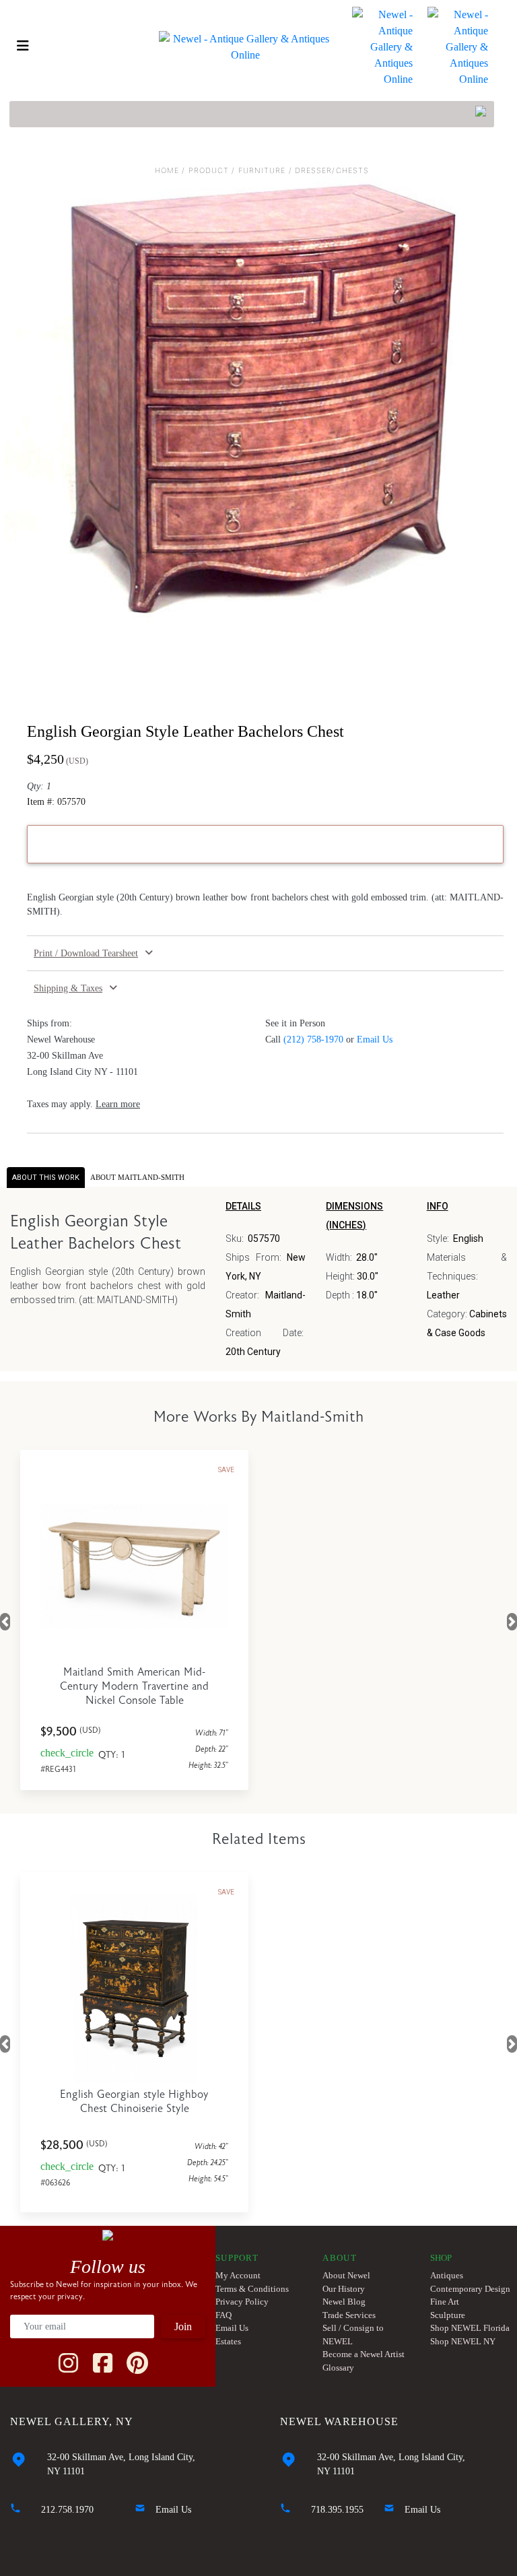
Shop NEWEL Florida (470, 2328)
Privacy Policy (242, 2302)
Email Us (375, 1039)
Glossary (338, 2368)
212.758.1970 (67, 2510)
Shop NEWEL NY (463, 2341)
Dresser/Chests (332, 170)
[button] (265, 953)
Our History (344, 2289)
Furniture (262, 170)
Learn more (118, 1104)
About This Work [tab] (46, 1178)
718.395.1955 (337, 2510)
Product (209, 170)
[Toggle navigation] (23, 46)
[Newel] (108, 2234)
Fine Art (445, 2302)
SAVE (226, 1470)
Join (183, 2326)
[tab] (137, 1178)
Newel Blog (344, 2302)
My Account (238, 2275)
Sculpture (448, 2315)
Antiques (447, 2275)
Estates (228, 2341)
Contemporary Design (470, 2289)
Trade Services (349, 2315)
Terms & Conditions (252, 2289)
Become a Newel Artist (364, 2354)
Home (167, 170)
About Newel (346, 2275)
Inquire (278, 844)
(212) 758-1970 (313, 1039)
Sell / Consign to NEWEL (353, 2335)
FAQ (223, 2315)
